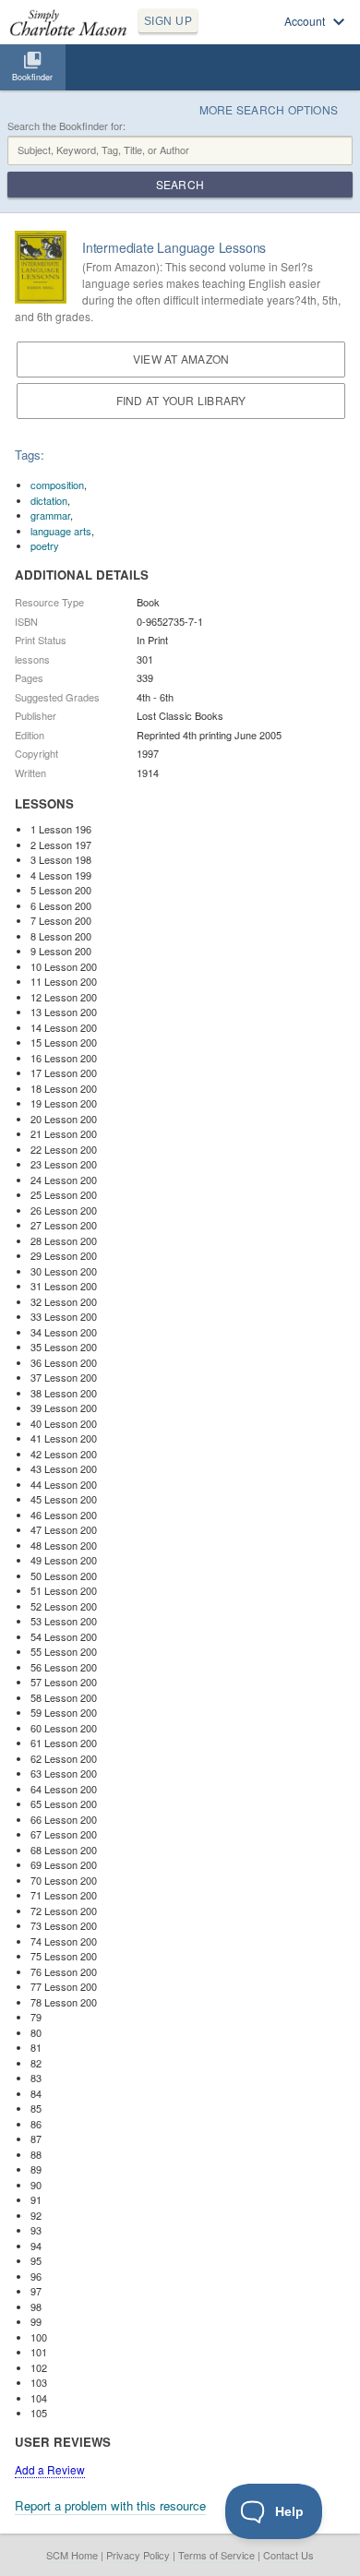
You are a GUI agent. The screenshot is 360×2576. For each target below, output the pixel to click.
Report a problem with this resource (110, 2505)
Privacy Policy (138, 2555)
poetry (45, 545)
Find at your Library (181, 400)
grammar (50, 515)
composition (57, 485)
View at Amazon (181, 359)
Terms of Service (216, 2555)
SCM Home (72, 2555)
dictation (49, 500)
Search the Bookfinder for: (66, 126)
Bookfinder (32, 77)
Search (180, 184)
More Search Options (269, 109)
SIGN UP (168, 21)
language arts (61, 531)
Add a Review (50, 2469)
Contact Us (288, 2555)
